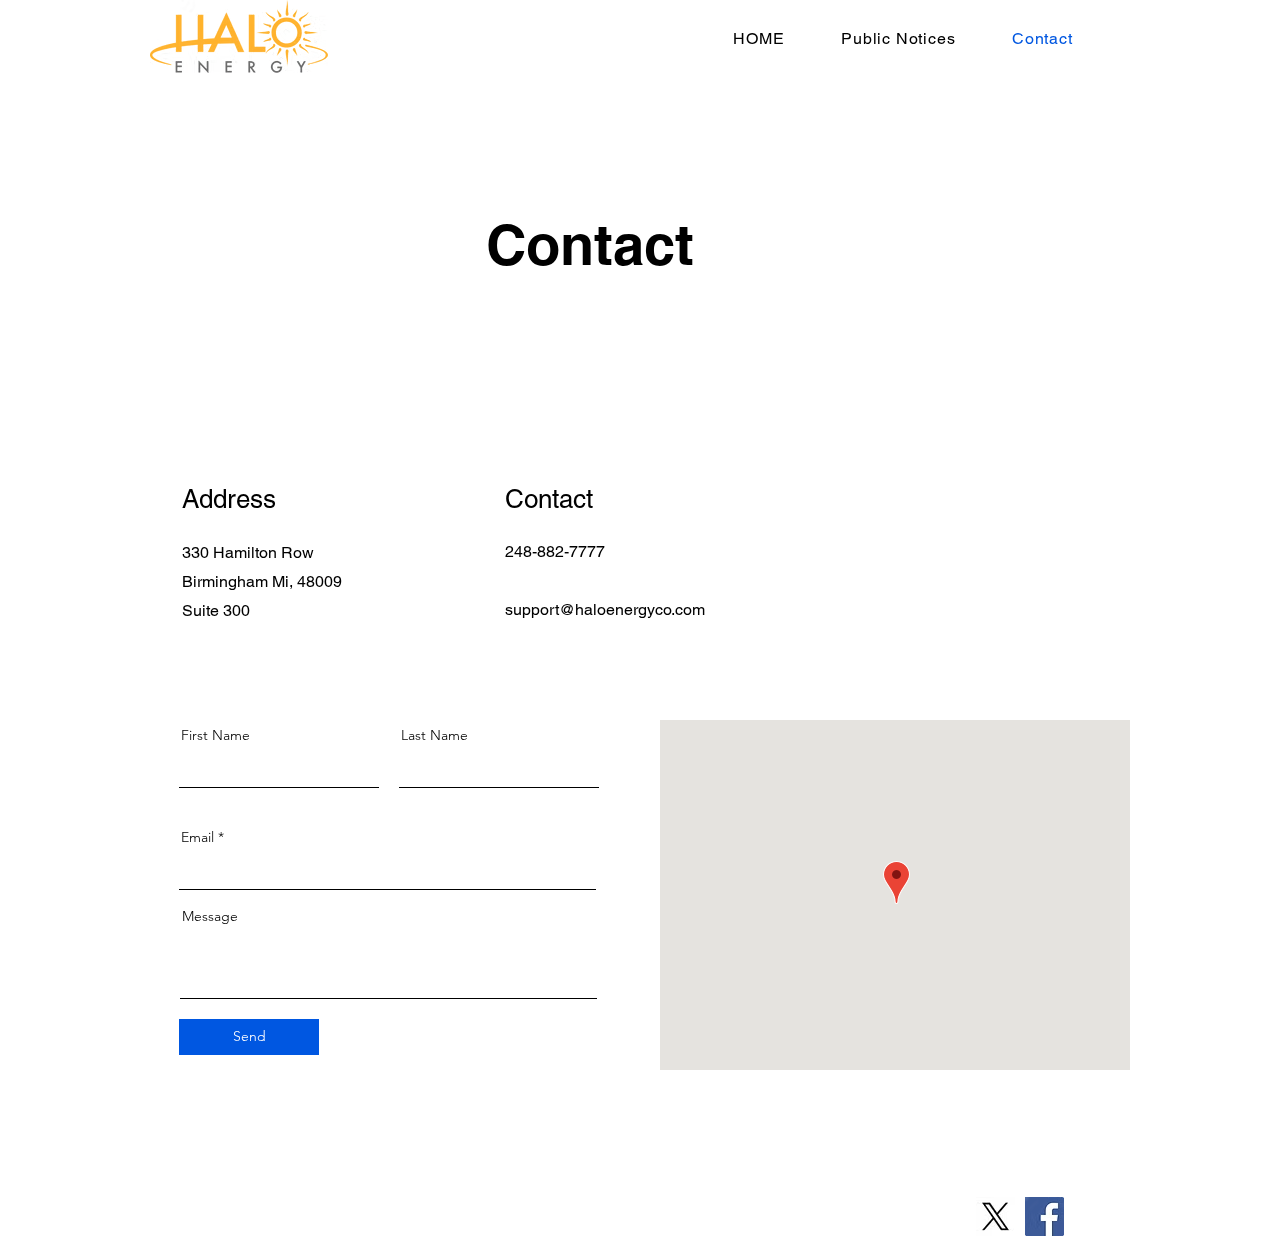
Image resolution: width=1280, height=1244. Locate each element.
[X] (995, 1216)
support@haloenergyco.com (605, 609)
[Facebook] (1044, 1216)
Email (197, 837)
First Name (215, 735)
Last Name (434, 735)
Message (210, 916)
